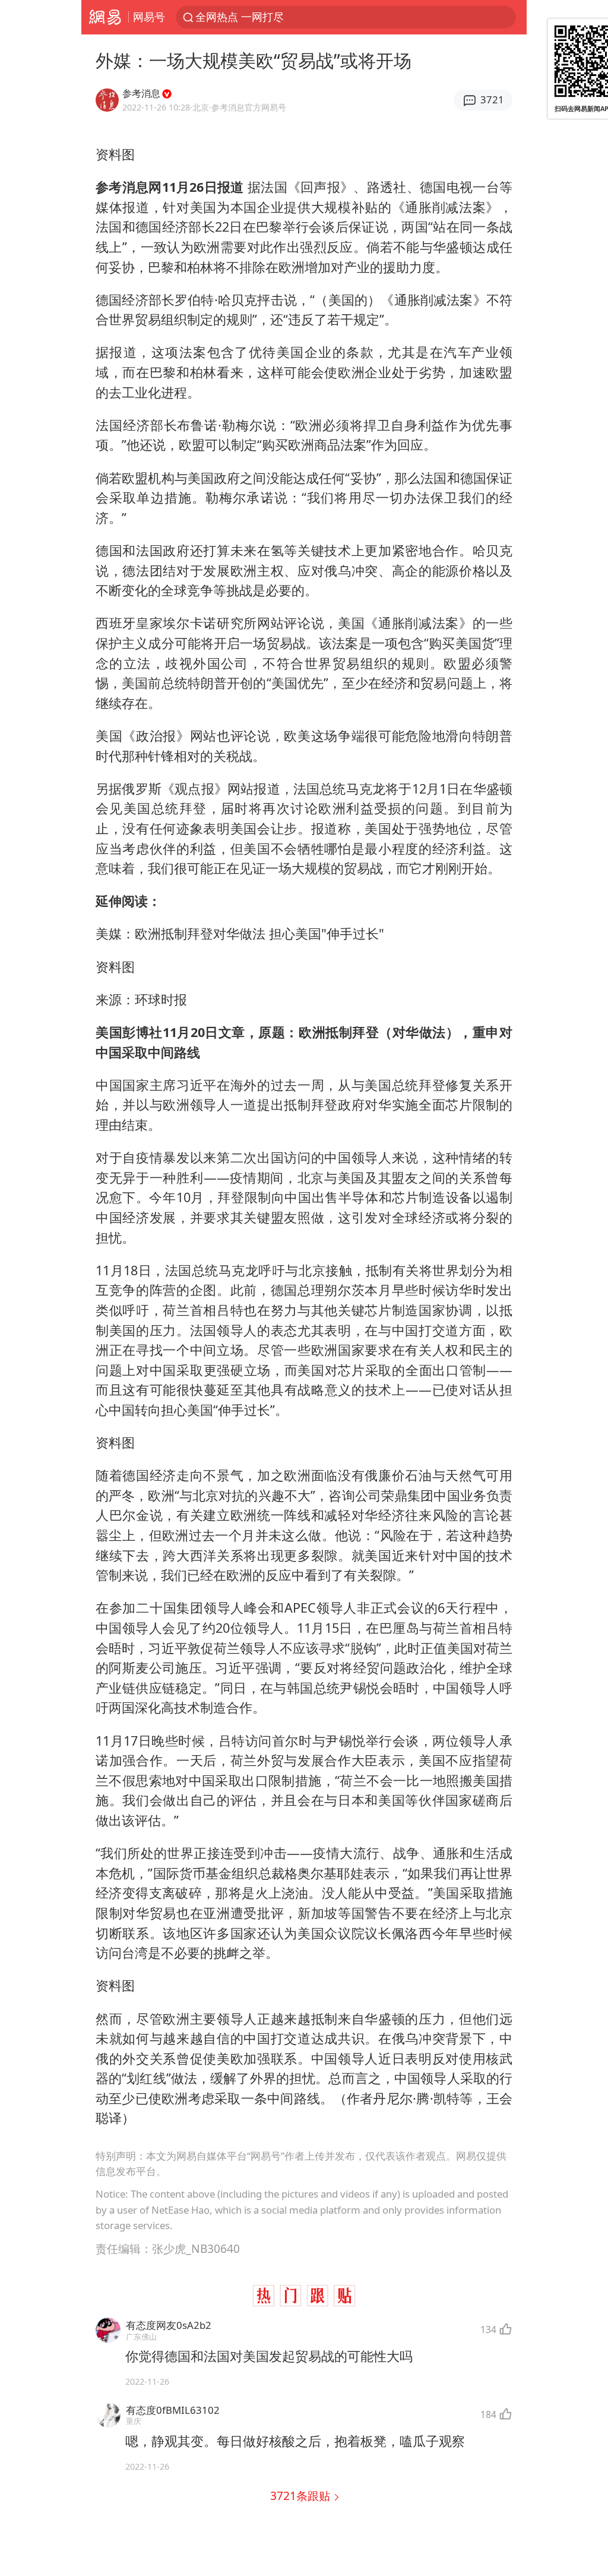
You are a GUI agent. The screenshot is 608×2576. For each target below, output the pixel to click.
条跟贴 (302, 2496)
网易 (105, 17)
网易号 (149, 17)
